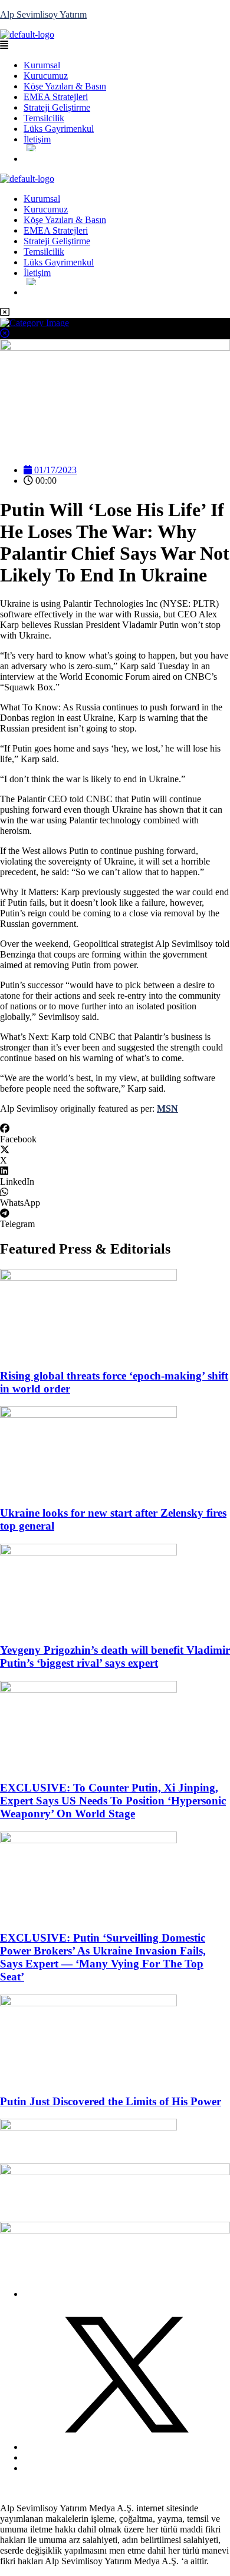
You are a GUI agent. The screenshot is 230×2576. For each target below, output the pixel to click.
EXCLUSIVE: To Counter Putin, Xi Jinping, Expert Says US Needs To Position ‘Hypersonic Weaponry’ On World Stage (113, 1801)
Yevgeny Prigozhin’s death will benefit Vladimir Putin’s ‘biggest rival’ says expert (115, 1656)
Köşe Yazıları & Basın (65, 86)
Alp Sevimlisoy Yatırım (43, 14)
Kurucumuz (46, 76)
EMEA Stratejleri (56, 97)
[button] (115, 45)
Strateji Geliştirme (57, 107)
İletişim (37, 139)
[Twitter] (127, 2447)
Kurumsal (42, 65)
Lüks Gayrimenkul (59, 129)
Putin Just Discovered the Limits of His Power (111, 2101)
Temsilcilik (44, 118)
